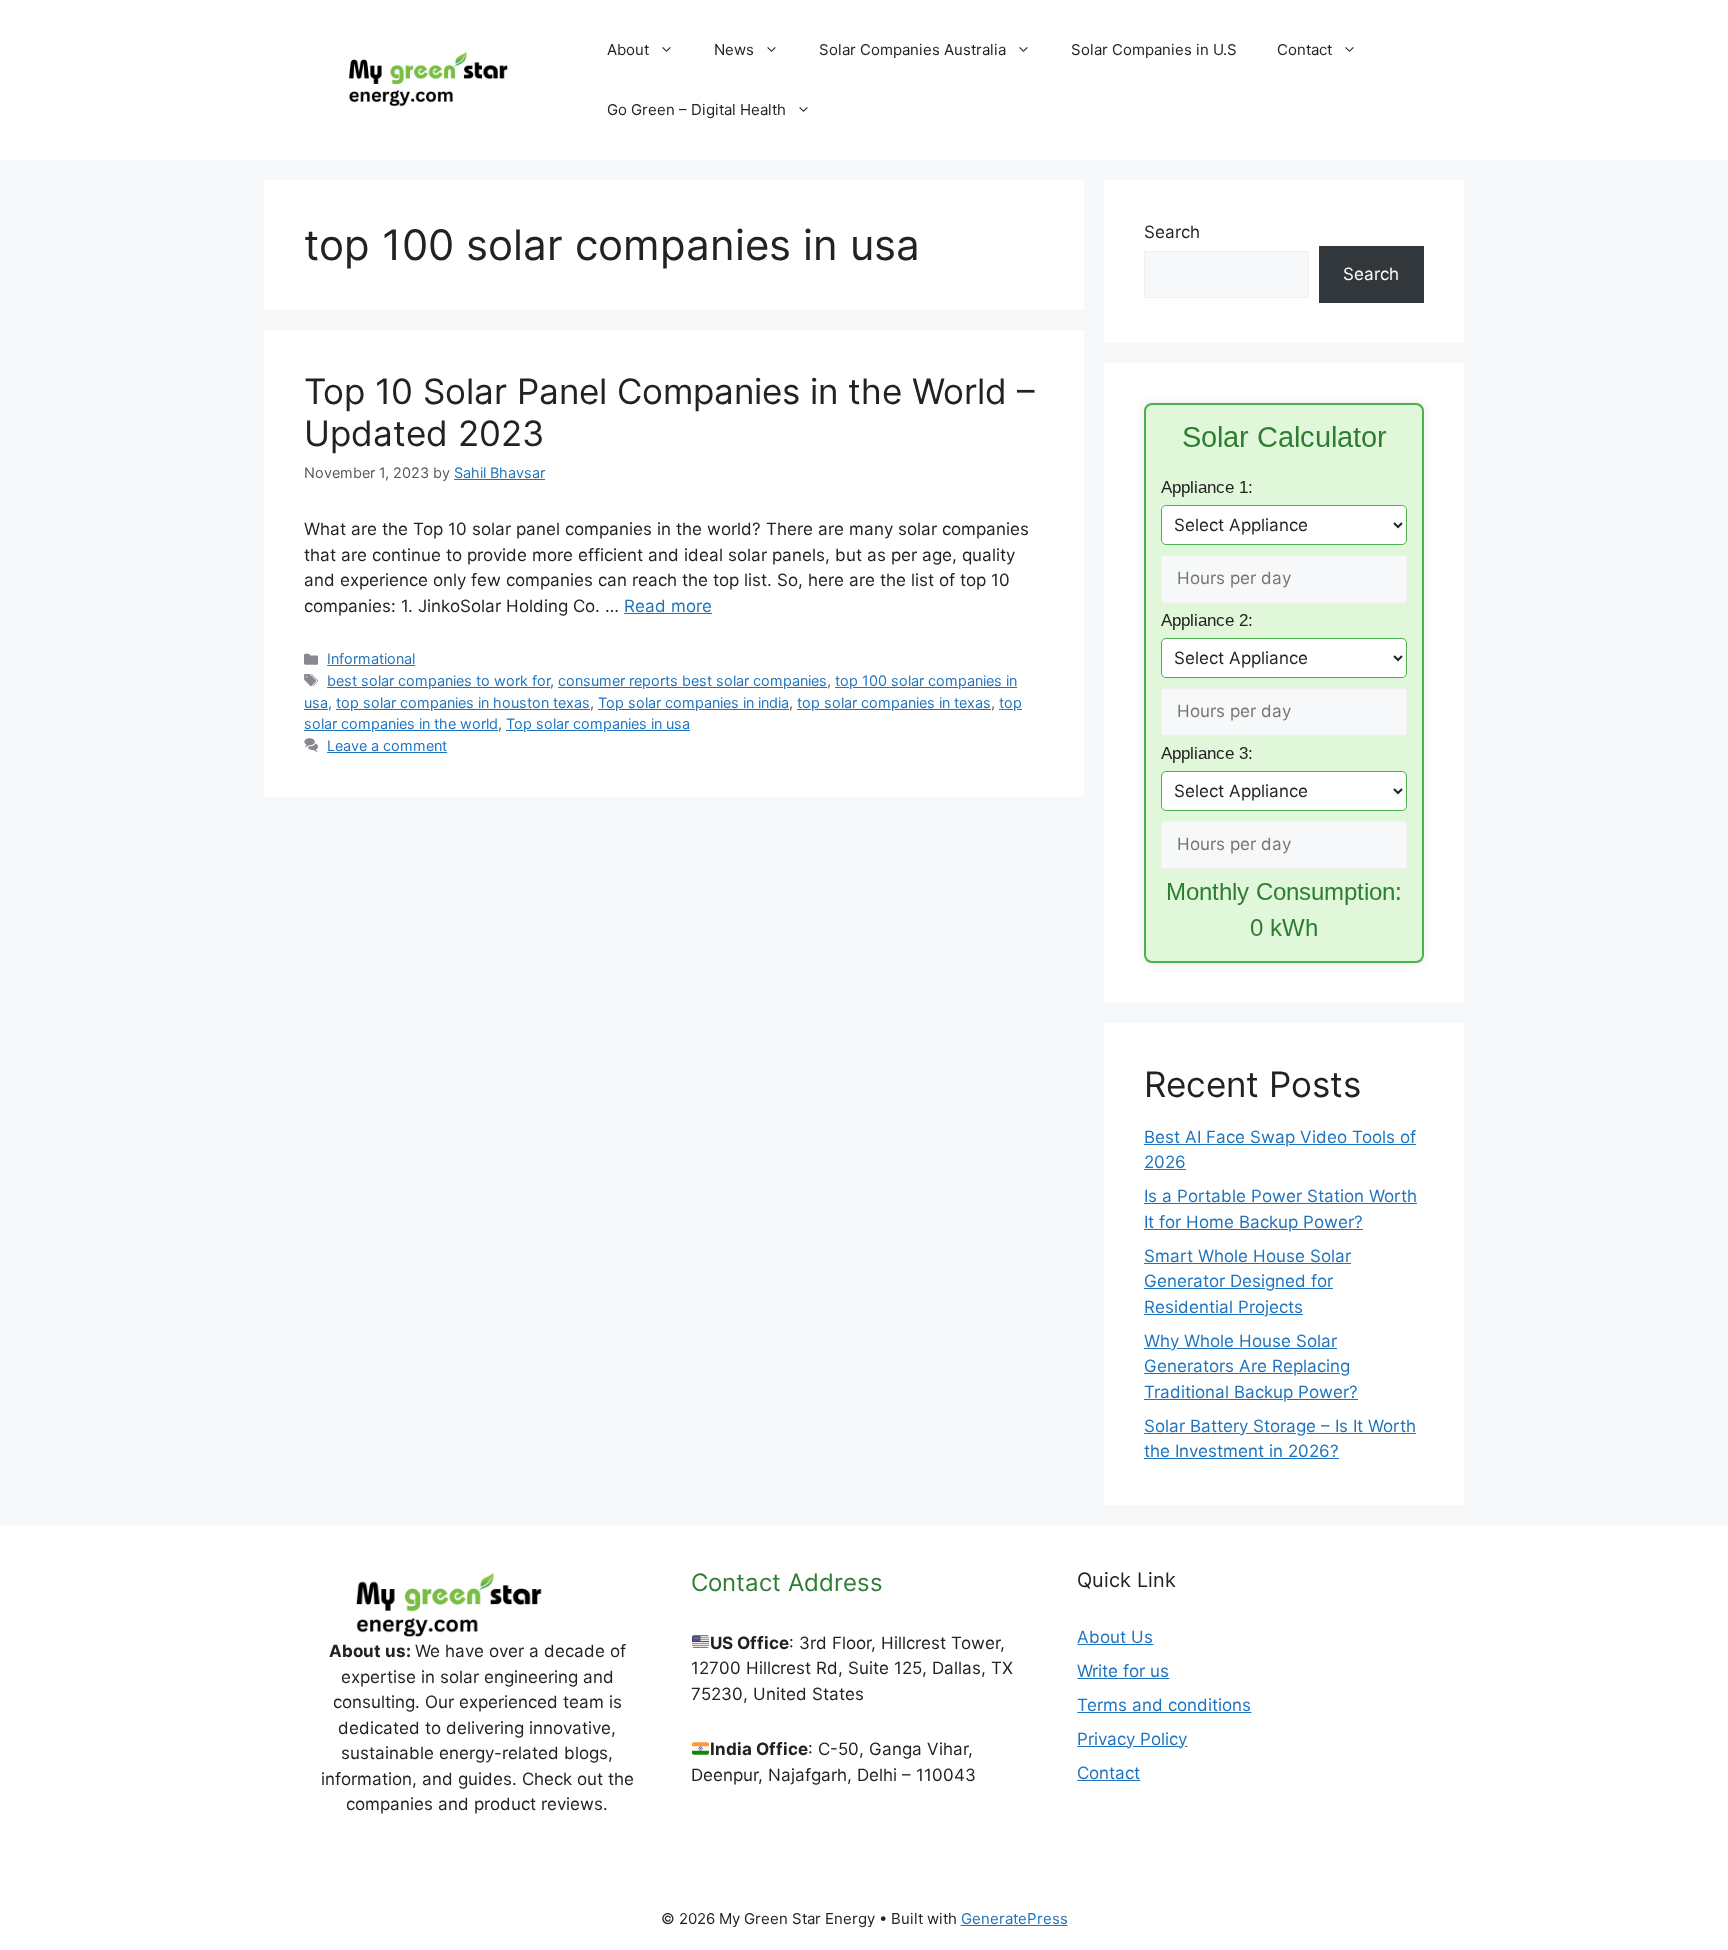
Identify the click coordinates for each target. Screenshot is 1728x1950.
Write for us (1123, 1671)
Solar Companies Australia (912, 49)
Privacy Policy (1132, 1739)
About (628, 49)
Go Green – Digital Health (696, 109)
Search (1172, 232)
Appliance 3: (1207, 753)
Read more (668, 606)
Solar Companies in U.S (1154, 49)
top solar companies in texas (894, 702)
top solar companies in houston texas (463, 702)
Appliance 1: (1207, 487)
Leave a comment (387, 745)
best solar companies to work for (438, 680)
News (734, 49)
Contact (1304, 49)
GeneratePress (1014, 1918)
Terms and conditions (1164, 1705)
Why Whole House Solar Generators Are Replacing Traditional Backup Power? (1251, 1366)
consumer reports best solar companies (692, 680)
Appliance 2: (1207, 620)
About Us (1115, 1637)
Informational (371, 658)
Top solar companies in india (693, 702)
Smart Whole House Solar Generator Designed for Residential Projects (1247, 1281)
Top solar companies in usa (598, 723)
